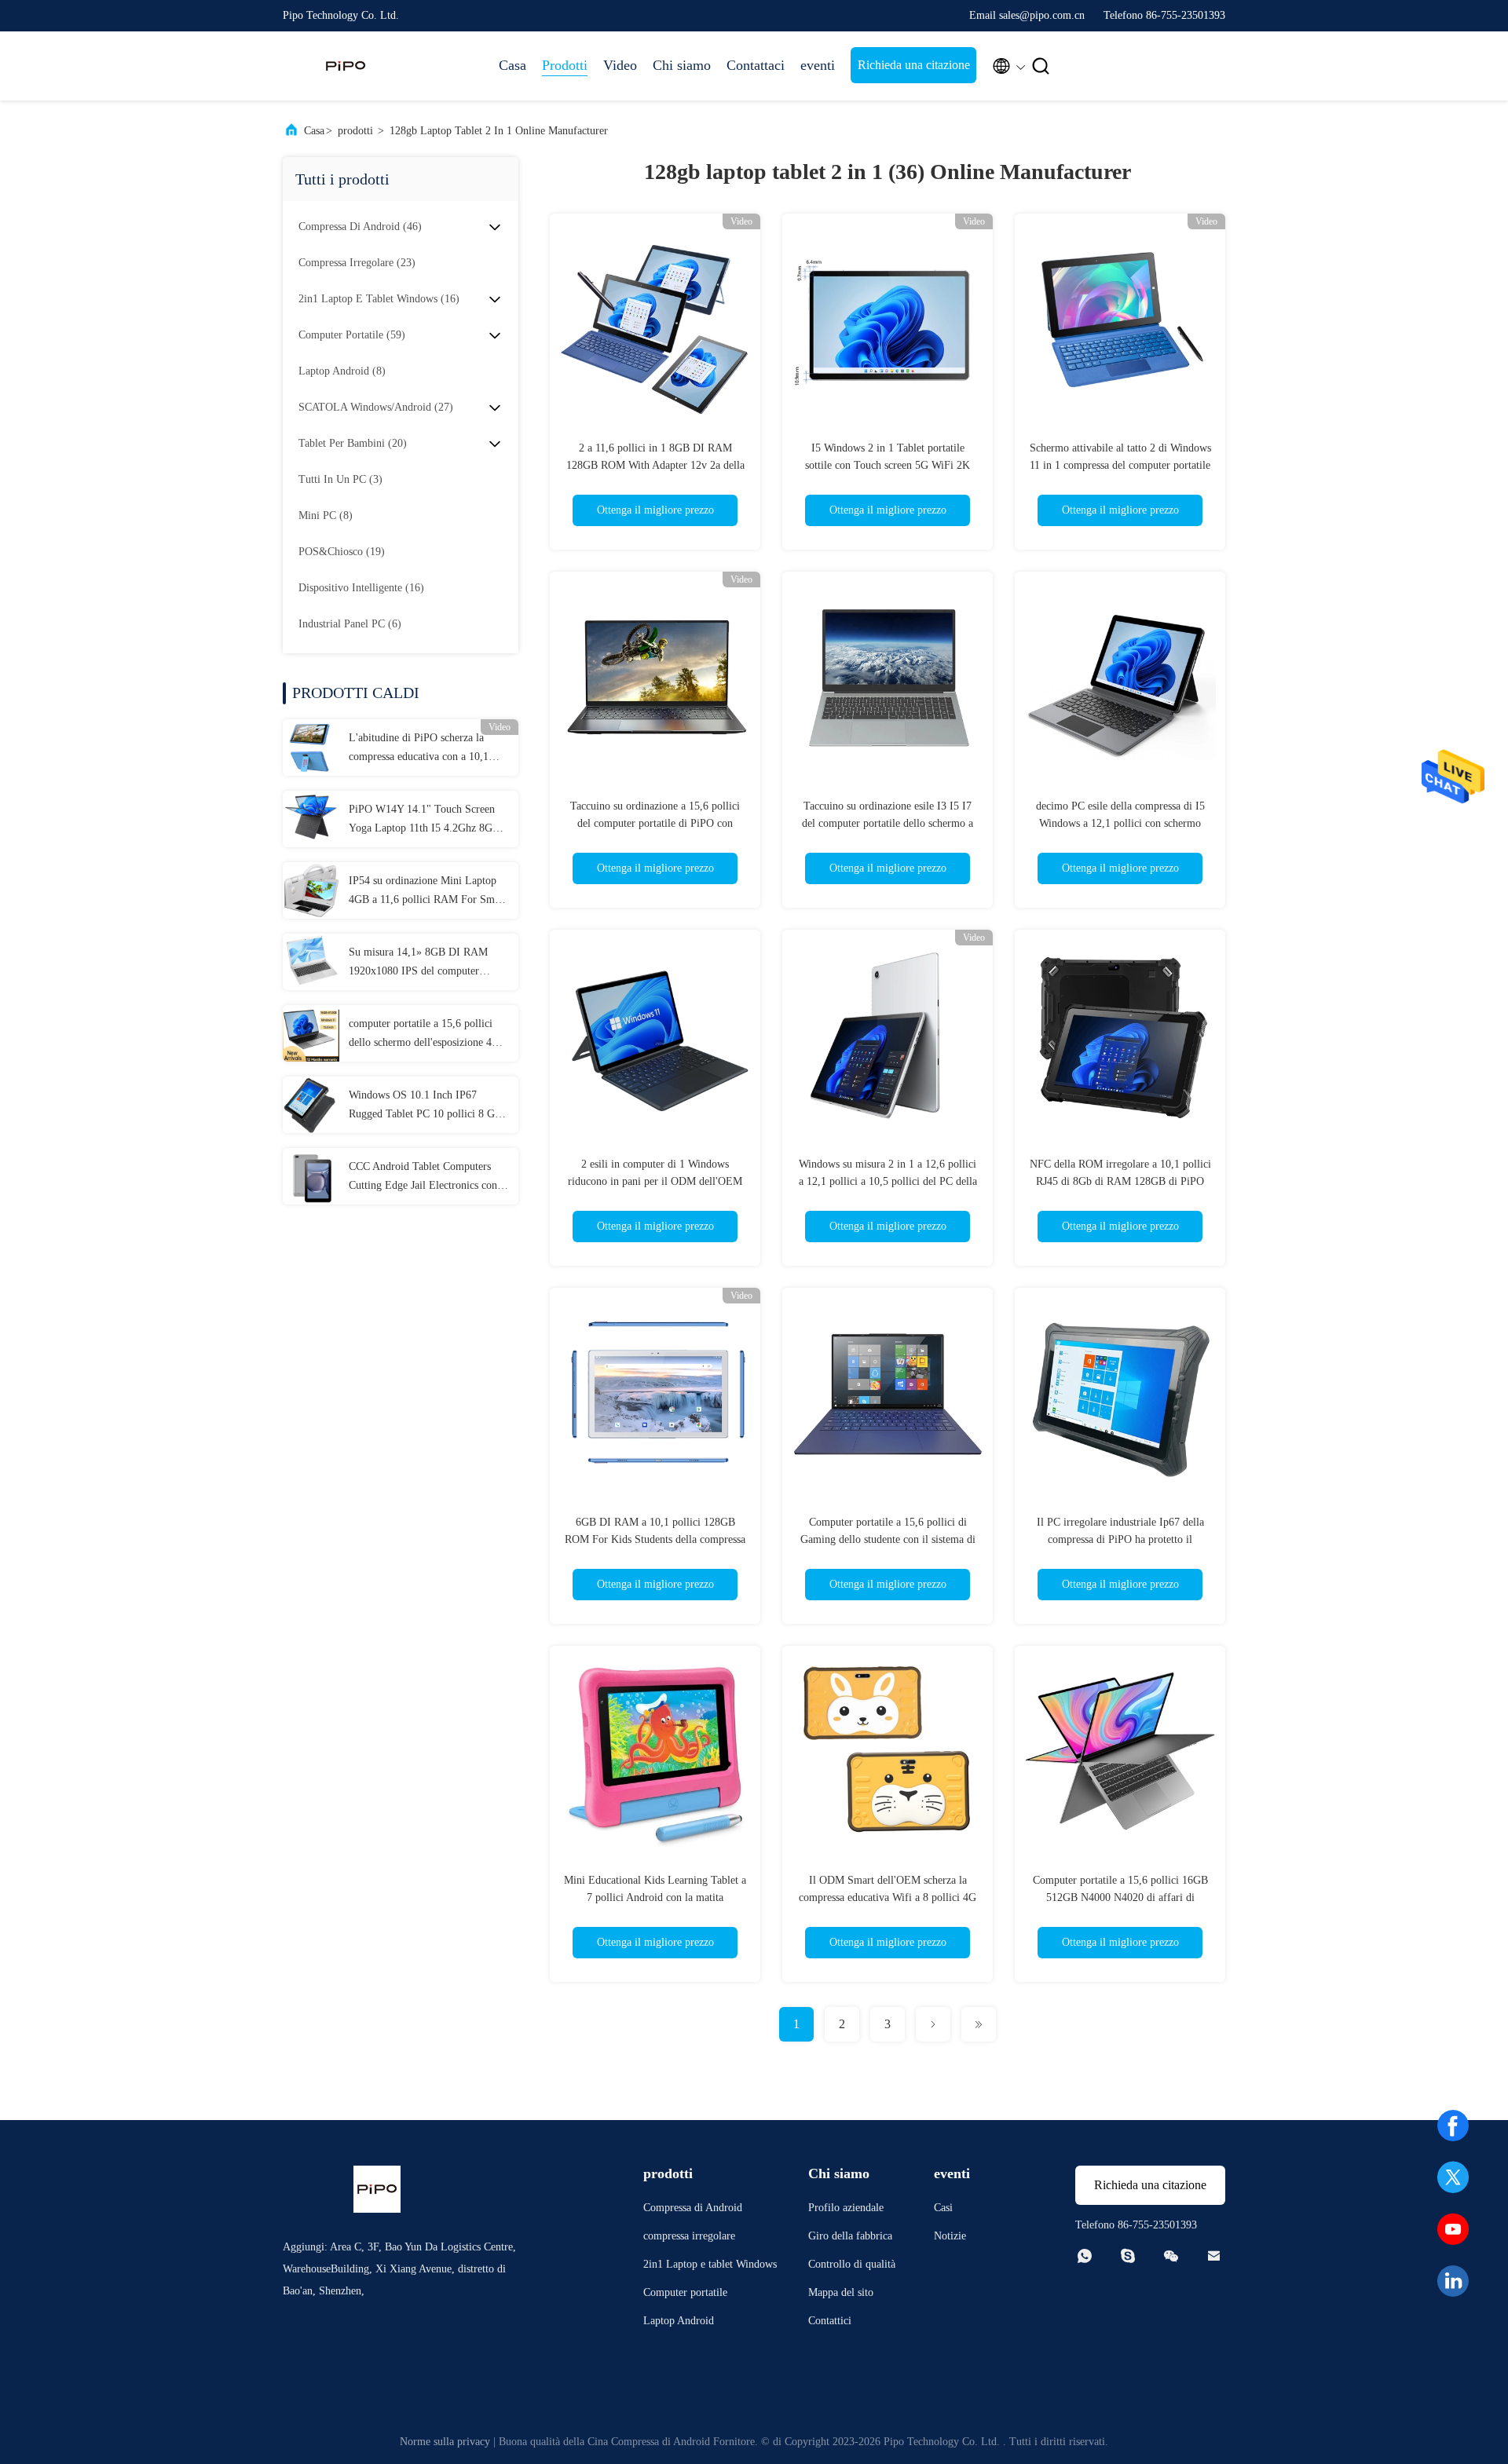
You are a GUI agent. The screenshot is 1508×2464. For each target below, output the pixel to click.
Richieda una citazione (914, 65)
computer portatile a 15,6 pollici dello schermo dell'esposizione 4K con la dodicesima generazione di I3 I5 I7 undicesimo (428, 1035)
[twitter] (1453, 2177)
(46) (360, 227)
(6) (350, 624)
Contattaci (756, 65)
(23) (357, 263)
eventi (818, 65)
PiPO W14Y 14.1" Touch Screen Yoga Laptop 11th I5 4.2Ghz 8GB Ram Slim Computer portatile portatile (424, 821)
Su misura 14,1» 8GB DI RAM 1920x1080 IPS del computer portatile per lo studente (418, 963)
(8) (342, 371)
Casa (512, 65)
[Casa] (346, 66)
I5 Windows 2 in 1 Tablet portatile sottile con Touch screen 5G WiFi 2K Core (888, 465)
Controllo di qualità (852, 2264)
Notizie (950, 2236)
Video (620, 65)
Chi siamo (682, 65)
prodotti (355, 131)
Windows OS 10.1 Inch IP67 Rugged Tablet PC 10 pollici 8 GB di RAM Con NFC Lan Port (425, 1106)
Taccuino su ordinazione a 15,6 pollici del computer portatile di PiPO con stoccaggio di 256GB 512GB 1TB (655, 823)
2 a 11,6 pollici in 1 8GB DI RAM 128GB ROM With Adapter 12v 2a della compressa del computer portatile (655, 465)
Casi (943, 2208)
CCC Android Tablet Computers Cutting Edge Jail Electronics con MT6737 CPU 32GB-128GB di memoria (423, 1178)
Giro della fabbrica (850, 2236)
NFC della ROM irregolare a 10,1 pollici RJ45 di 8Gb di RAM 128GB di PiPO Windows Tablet (1120, 1181)
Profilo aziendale (846, 2208)
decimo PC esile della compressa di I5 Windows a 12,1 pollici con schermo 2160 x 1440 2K (1120, 823)
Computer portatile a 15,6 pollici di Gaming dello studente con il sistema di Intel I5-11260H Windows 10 (888, 1539)
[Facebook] (1453, 2126)
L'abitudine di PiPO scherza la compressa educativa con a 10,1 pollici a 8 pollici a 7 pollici (419, 749)
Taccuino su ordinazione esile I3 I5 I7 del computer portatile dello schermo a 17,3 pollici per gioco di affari (888, 823)
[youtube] (1453, 2229)
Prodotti (565, 65)
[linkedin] (1453, 2281)
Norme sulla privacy (445, 2442)
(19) (342, 552)
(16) (379, 299)
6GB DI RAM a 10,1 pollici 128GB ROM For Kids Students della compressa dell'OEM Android (655, 1539)
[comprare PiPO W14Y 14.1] (311, 819)
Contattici (830, 2321)
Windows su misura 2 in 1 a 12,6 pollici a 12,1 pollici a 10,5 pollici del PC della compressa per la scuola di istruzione (888, 1181)
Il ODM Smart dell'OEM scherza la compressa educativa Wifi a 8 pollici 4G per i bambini (888, 1897)
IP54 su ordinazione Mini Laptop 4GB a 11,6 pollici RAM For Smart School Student (428, 892)
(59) (352, 335)
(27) (376, 407)
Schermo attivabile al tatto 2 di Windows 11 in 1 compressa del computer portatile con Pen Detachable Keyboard (1120, 465)
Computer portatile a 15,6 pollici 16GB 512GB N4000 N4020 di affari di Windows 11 (1120, 1897)
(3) (340, 479)
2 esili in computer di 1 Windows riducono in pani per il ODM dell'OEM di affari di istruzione (655, 1181)
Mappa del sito (841, 2292)
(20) (353, 443)
